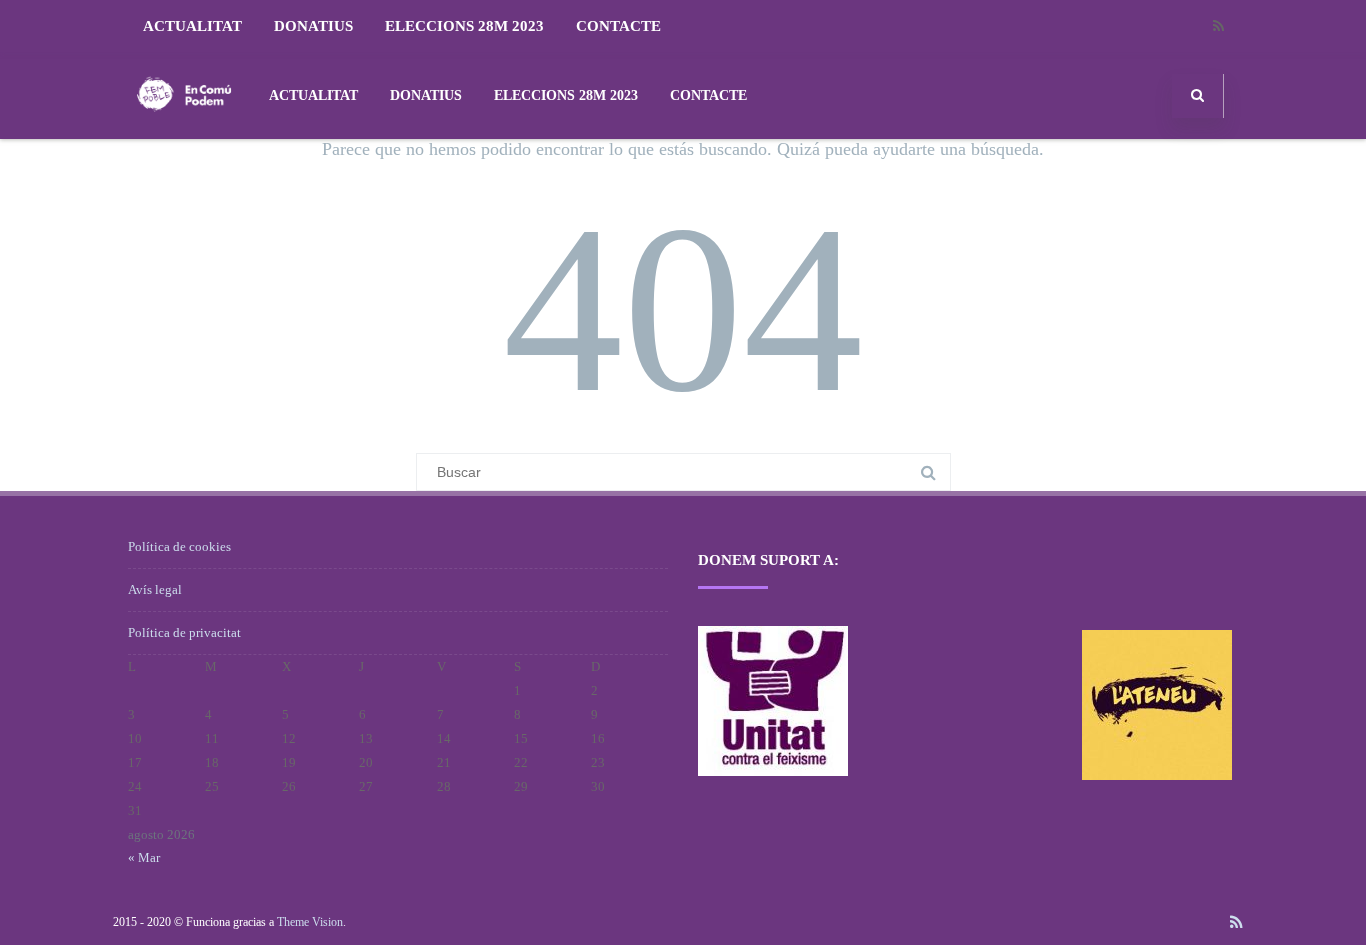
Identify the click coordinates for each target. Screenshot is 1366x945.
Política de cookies (179, 546)
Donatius (313, 26)
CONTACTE (618, 26)
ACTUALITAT (192, 26)
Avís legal (155, 589)
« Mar (144, 857)
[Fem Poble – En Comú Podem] (184, 131)
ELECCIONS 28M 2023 (464, 26)
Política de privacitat (184, 632)
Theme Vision (310, 922)
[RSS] (1218, 26)
